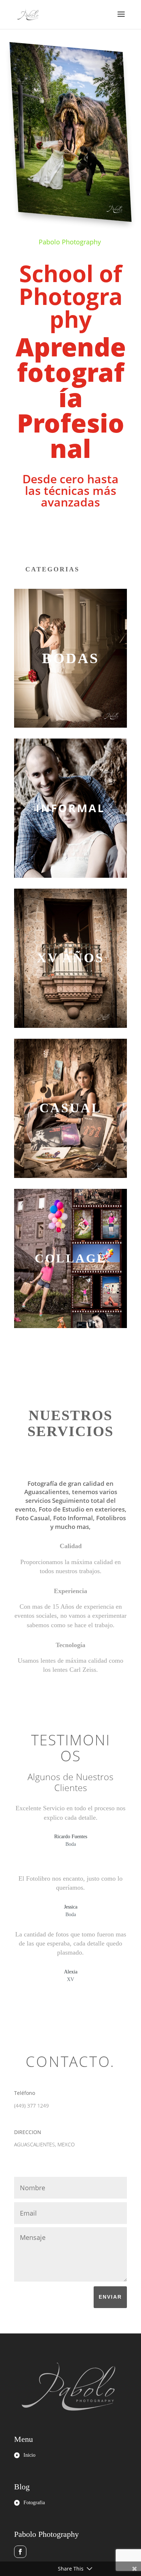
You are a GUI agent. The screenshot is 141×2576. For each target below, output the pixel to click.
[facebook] (20, 2552)
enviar (110, 2297)
